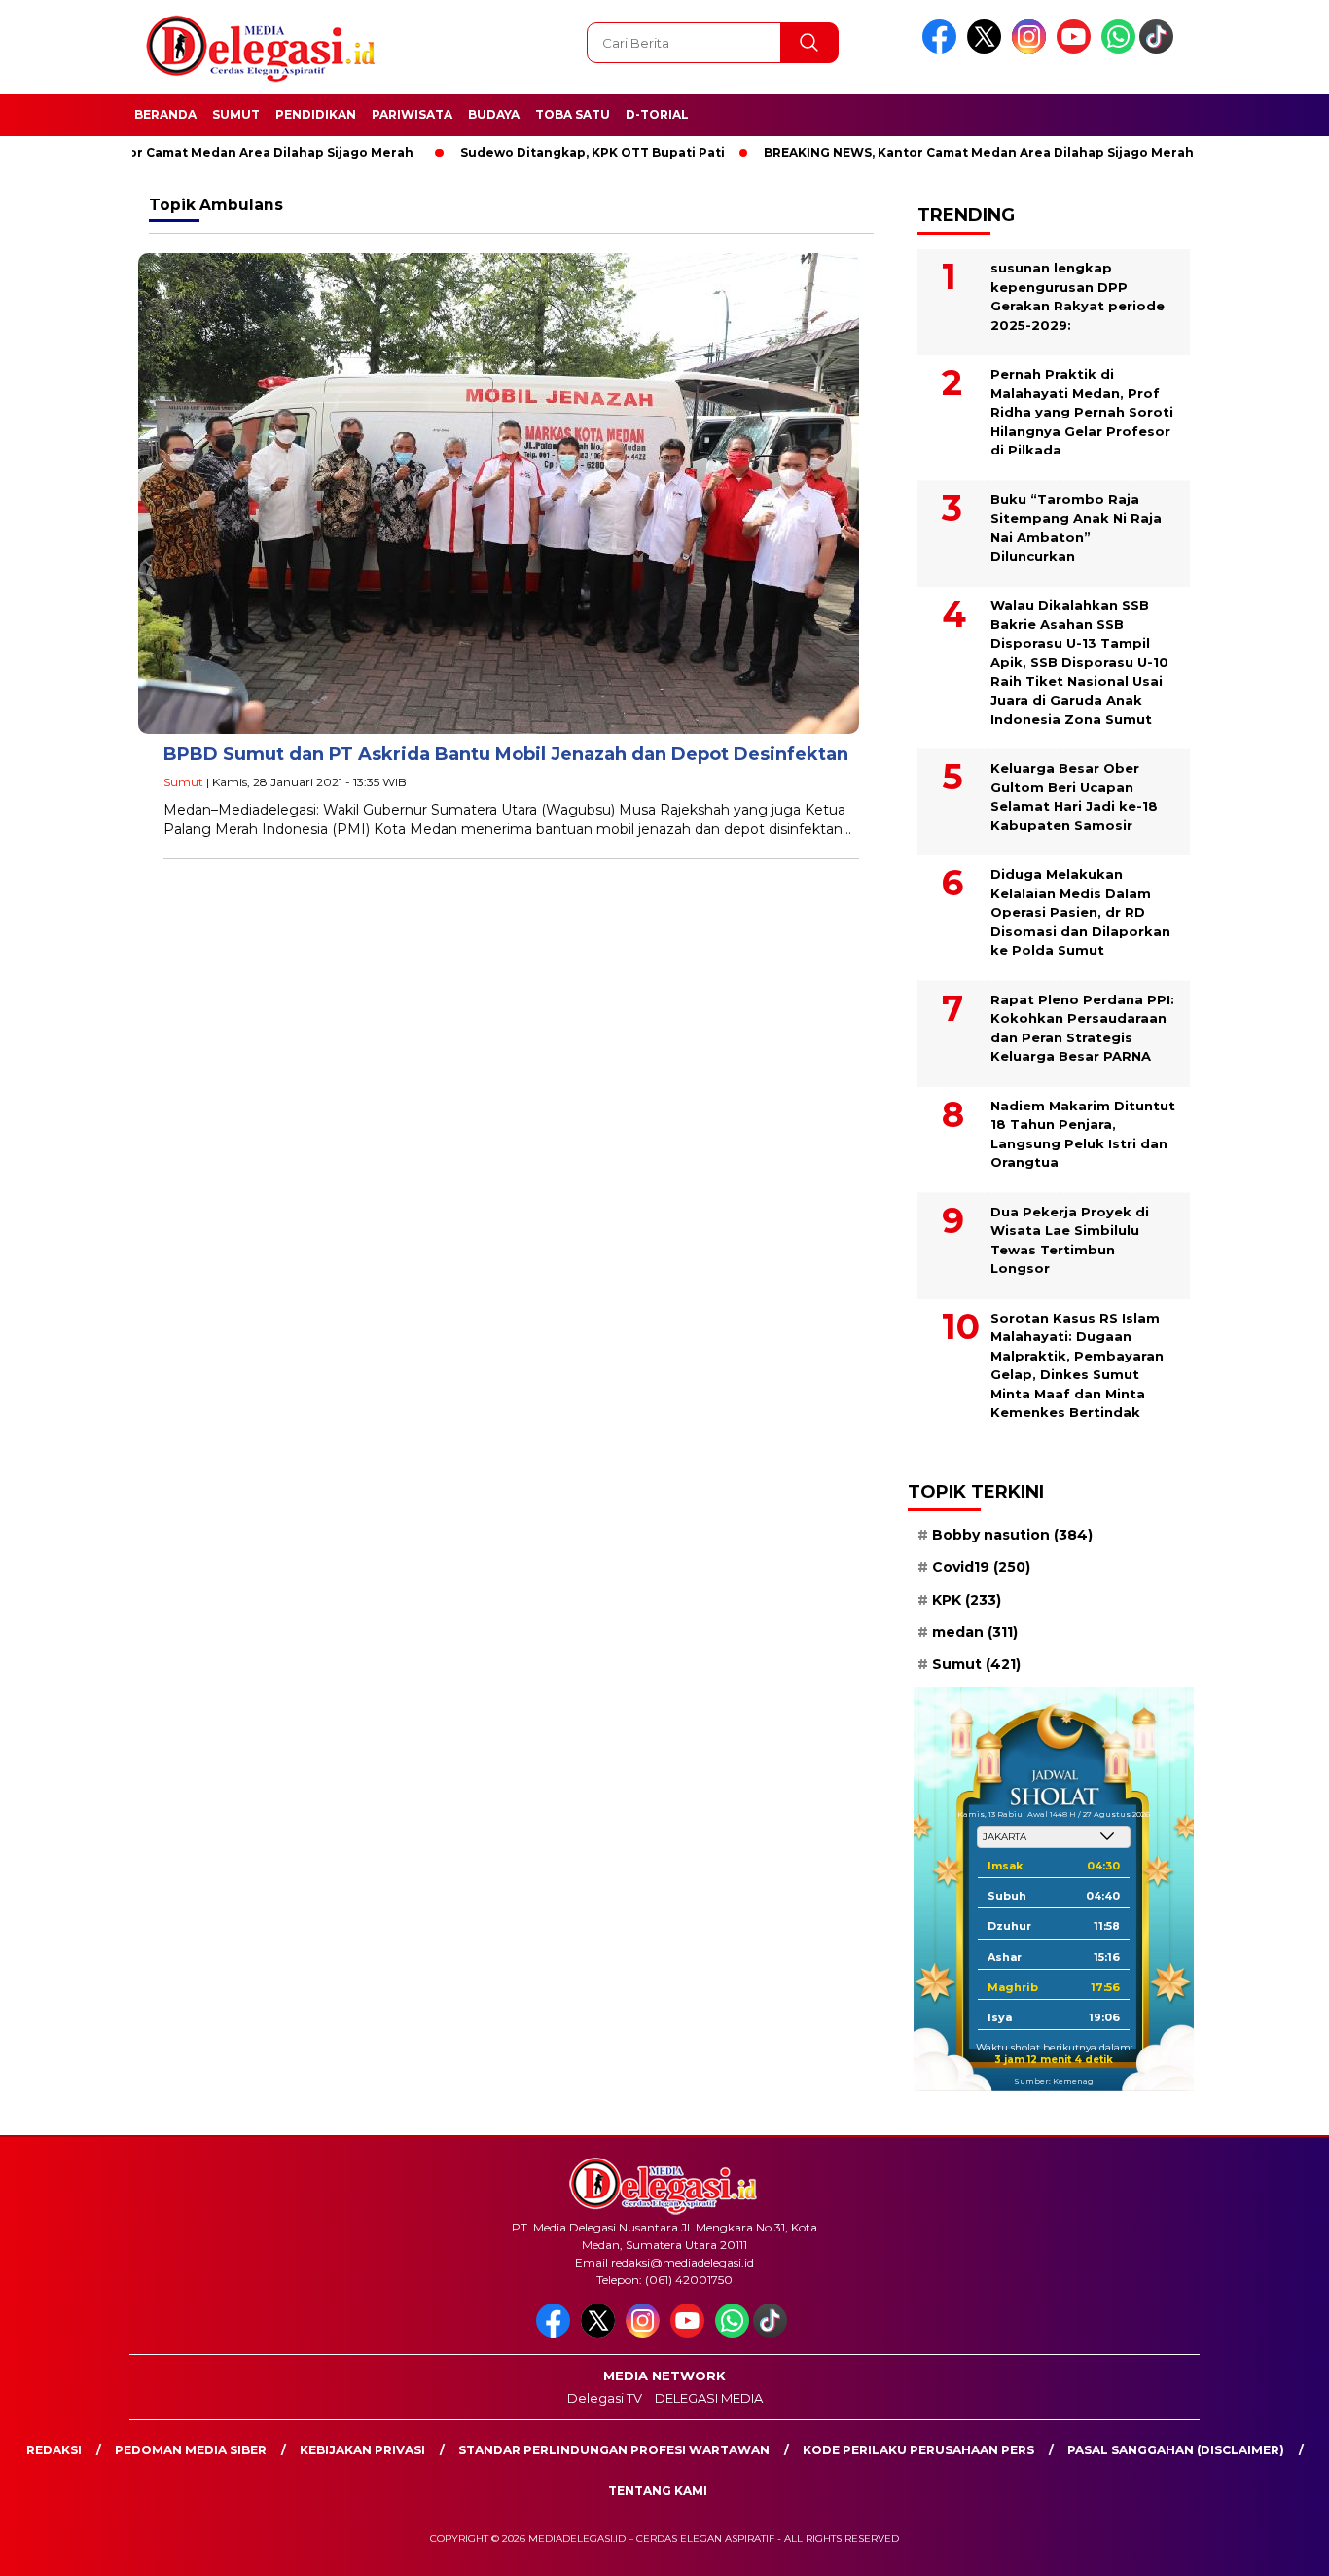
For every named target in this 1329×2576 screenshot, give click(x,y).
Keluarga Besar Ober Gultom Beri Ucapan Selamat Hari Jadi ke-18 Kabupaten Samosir (1074, 797)
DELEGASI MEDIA (709, 2398)
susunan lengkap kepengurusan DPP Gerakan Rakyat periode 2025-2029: (1078, 296)
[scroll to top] (1273, 2546)
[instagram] (1032, 49)
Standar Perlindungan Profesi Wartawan (614, 2450)
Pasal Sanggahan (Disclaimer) (1176, 2450)
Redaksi (54, 2450)
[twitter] (988, 49)
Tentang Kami (658, 2491)
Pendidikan (316, 114)
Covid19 (981, 1567)
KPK (967, 1600)
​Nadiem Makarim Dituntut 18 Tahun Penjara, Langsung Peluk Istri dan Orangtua (1083, 1134)
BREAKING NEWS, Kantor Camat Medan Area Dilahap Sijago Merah (917, 152)
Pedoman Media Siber (191, 2450)
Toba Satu (573, 114)
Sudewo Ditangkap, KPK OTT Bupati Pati (531, 152)
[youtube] (1077, 49)
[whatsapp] (1118, 49)
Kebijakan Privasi (362, 2450)
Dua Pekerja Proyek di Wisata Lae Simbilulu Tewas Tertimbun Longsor (1070, 1240)
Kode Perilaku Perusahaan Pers (918, 2450)
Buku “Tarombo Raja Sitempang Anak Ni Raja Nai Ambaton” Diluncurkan (1076, 528)
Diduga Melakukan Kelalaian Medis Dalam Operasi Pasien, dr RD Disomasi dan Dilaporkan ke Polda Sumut (1080, 912)
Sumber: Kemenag (1054, 2081)
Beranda (165, 114)
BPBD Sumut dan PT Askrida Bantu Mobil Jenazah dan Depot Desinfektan (506, 754)
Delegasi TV (605, 2398)
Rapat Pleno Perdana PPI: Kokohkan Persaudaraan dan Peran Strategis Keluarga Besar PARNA (1082, 1028)
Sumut (236, 114)
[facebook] (943, 49)
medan (975, 1632)
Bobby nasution (1012, 1535)
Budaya (494, 114)
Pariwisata (412, 114)
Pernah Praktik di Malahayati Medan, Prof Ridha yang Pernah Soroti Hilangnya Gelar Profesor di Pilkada (1082, 412)
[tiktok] (1160, 49)
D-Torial (657, 114)
